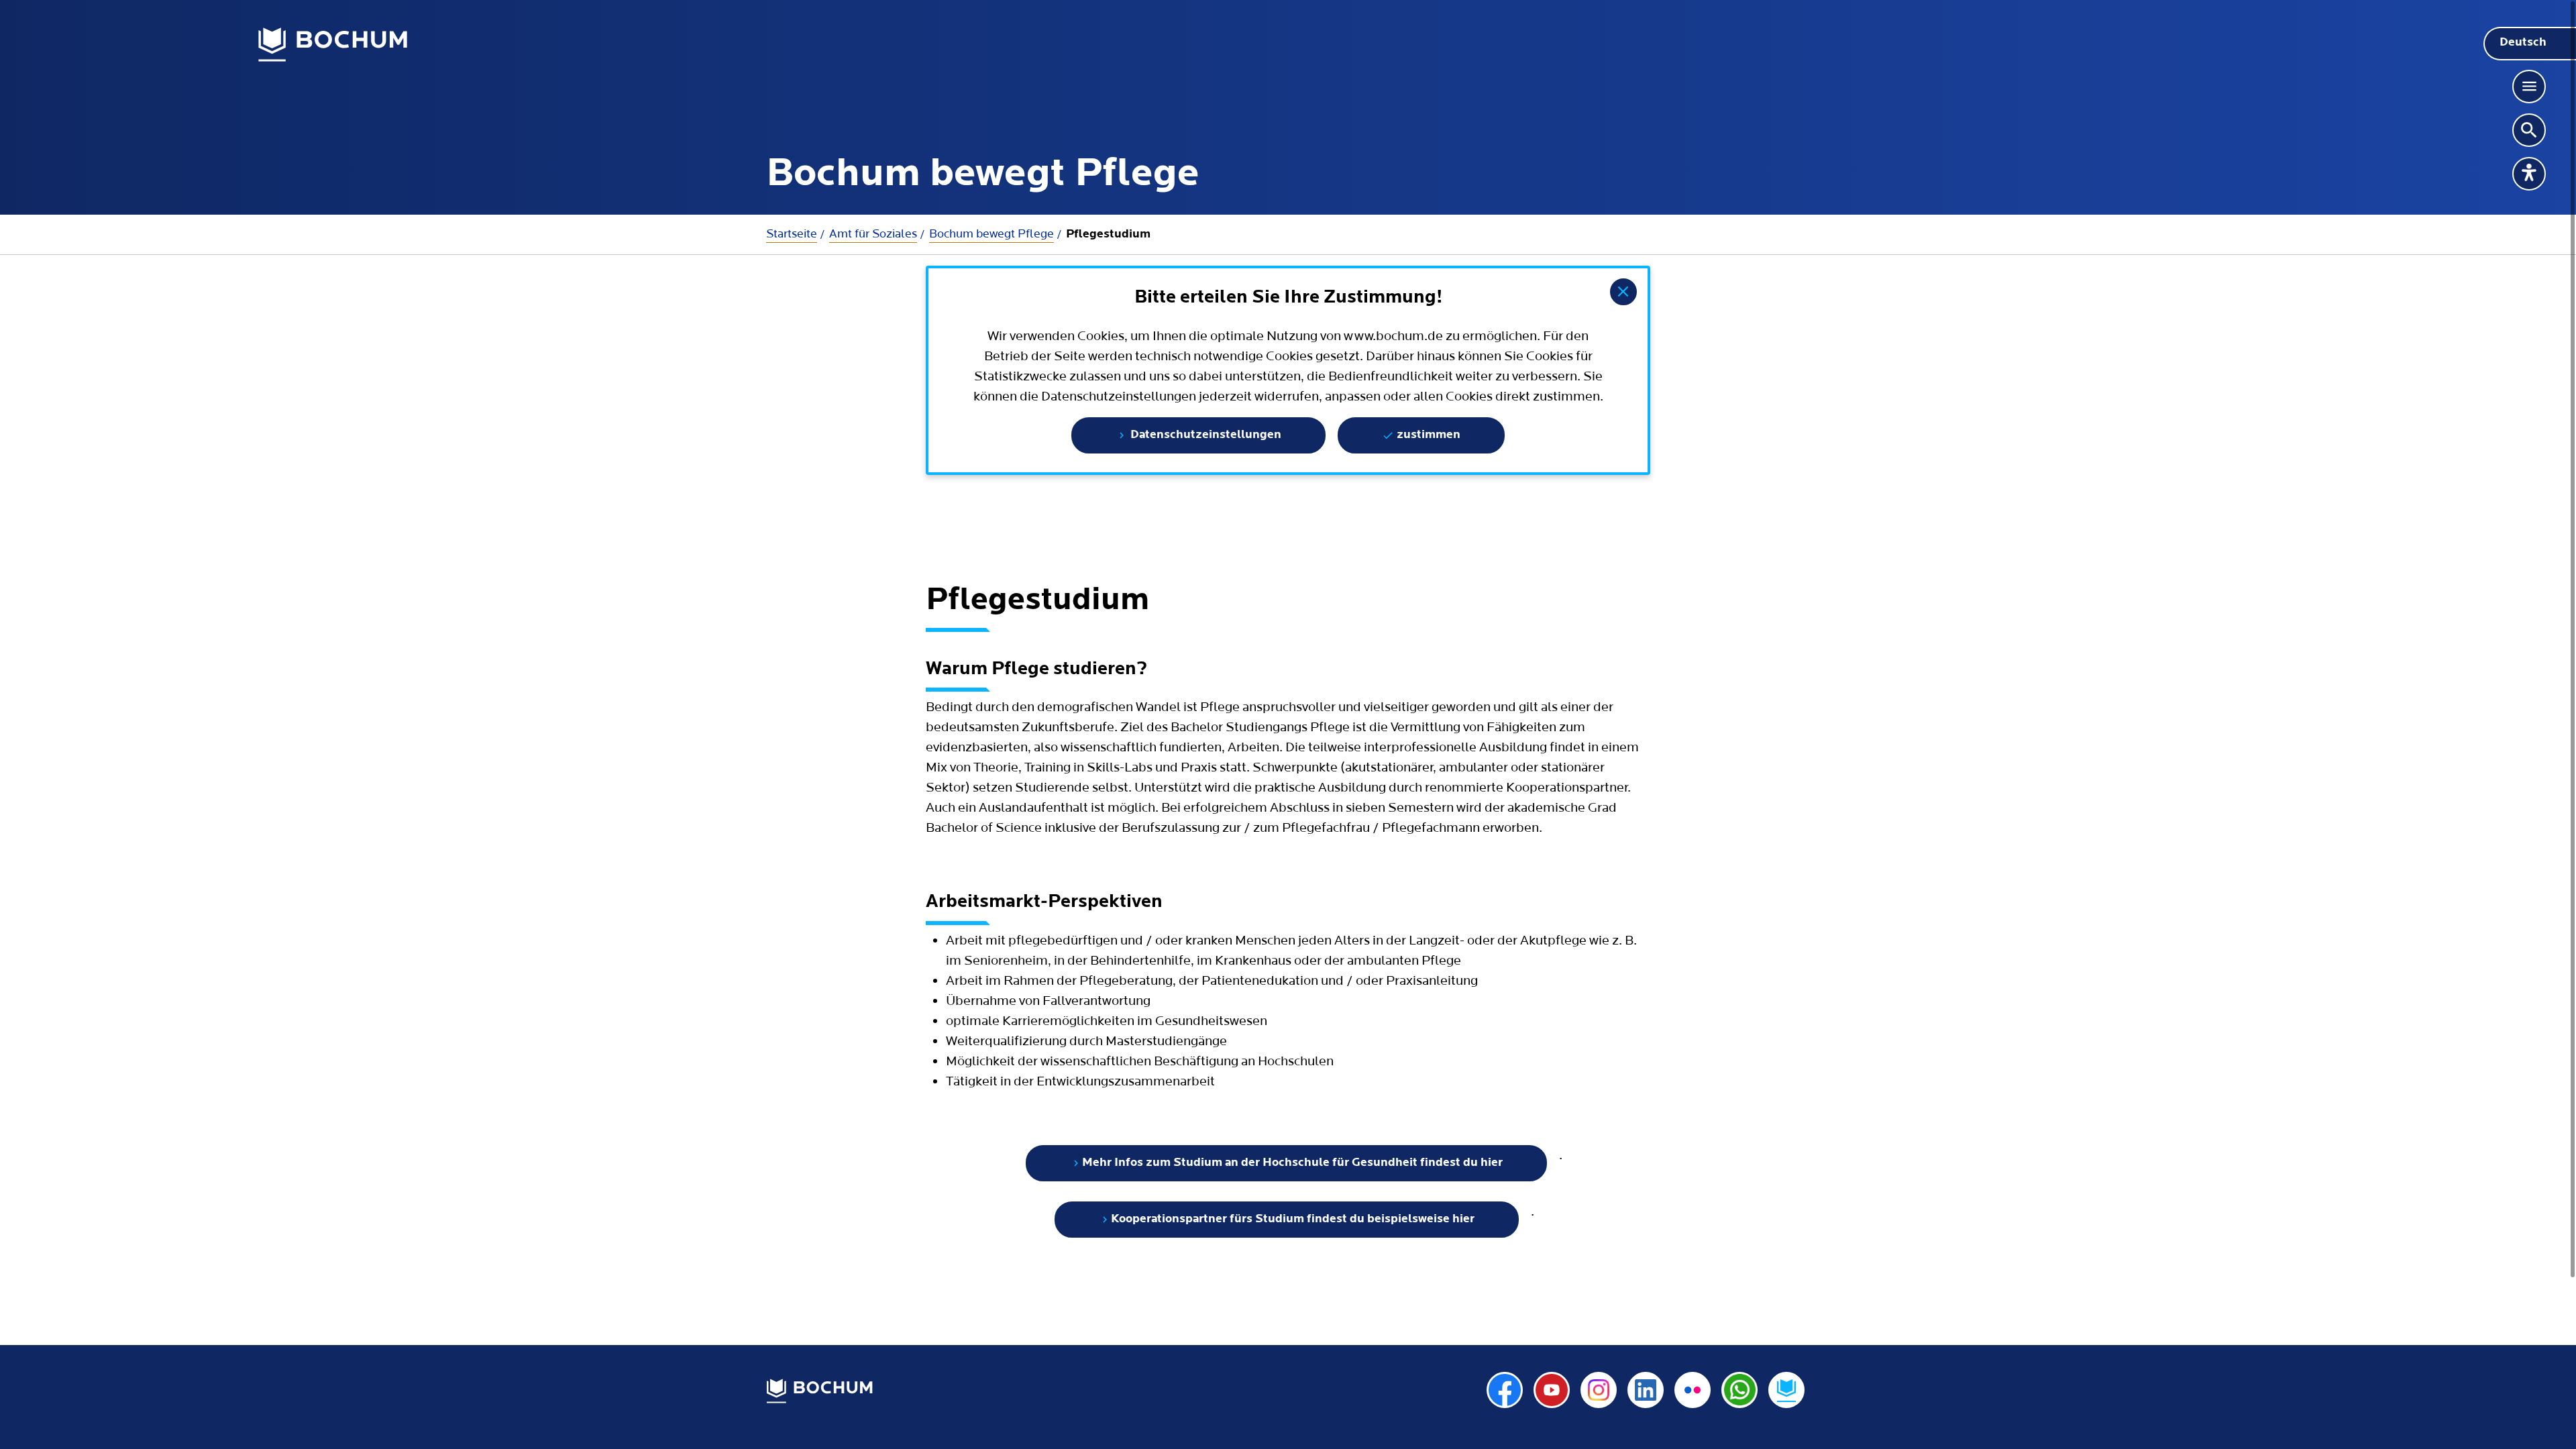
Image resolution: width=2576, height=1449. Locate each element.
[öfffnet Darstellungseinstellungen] (2529, 174)
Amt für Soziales (873, 234)
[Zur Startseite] (333, 45)
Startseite (792, 234)
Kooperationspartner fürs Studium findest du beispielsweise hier (1293, 1220)
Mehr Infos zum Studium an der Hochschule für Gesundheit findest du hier (1292, 1163)
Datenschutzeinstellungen (1204, 435)
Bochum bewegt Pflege (991, 234)
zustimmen (1427, 435)
